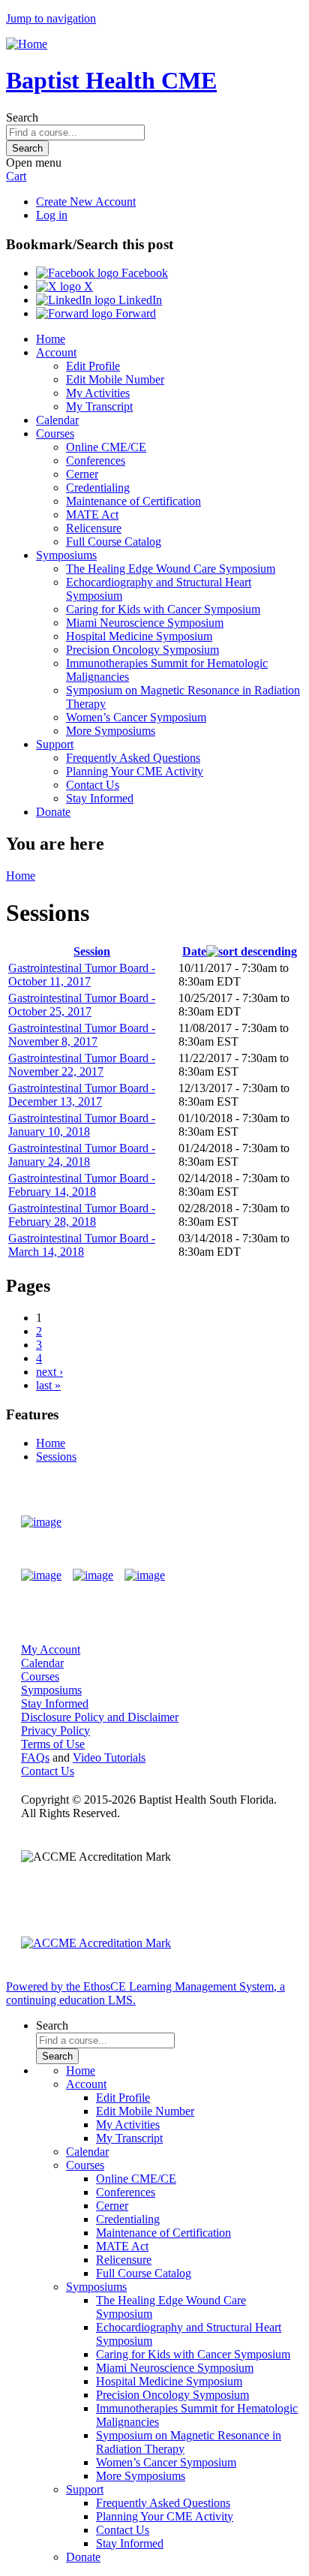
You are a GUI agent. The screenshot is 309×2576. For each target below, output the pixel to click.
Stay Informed (100, 798)
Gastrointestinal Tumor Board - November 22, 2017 (82, 1065)
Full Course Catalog (114, 542)
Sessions (56, 1457)
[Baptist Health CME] (41, 1522)
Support (55, 744)
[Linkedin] (145, 1575)
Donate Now (244, 1522)
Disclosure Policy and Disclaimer (100, 1717)
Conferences (96, 460)
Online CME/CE (106, 447)
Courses (55, 433)
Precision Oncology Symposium (142, 650)
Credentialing (98, 488)
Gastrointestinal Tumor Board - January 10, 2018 (82, 1125)
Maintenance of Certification (133, 501)
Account (56, 352)
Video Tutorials (109, 1757)
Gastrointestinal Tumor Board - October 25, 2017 (82, 1005)
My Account (51, 1649)
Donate (53, 812)
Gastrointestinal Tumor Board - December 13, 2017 (82, 1095)
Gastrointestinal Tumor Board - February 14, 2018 (82, 1185)
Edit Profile (93, 366)
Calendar (57, 420)
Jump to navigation (51, 18)
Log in (52, 215)
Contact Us (93, 785)
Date (194, 951)
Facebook (143, 273)
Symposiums (66, 555)
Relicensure (94, 528)
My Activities (98, 393)
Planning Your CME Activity (135, 771)
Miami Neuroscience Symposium (145, 623)
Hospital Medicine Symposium (139, 636)
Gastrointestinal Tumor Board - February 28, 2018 (82, 1215)
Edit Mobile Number (115, 379)
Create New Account (86, 202)
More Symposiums (111, 731)
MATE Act (92, 515)
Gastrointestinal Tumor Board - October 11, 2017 (82, 975)
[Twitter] (93, 1575)
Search (22, 117)
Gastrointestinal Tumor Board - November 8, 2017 (82, 1035)
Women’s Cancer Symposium (136, 717)
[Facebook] (41, 1575)
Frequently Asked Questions (133, 758)
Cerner (82, 474)
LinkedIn (139, 300)
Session (92, 951)
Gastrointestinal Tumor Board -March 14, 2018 (82, 1245)
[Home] (27, 44)
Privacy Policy (55, 1730)
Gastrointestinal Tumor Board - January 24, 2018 (82, 1155)
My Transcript (99, 406)
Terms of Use (53, 1744)
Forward (134, 313)
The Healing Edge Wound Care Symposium (171, 569)
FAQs (35, 1757)
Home (51, 339)
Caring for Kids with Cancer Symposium (163, 609)
